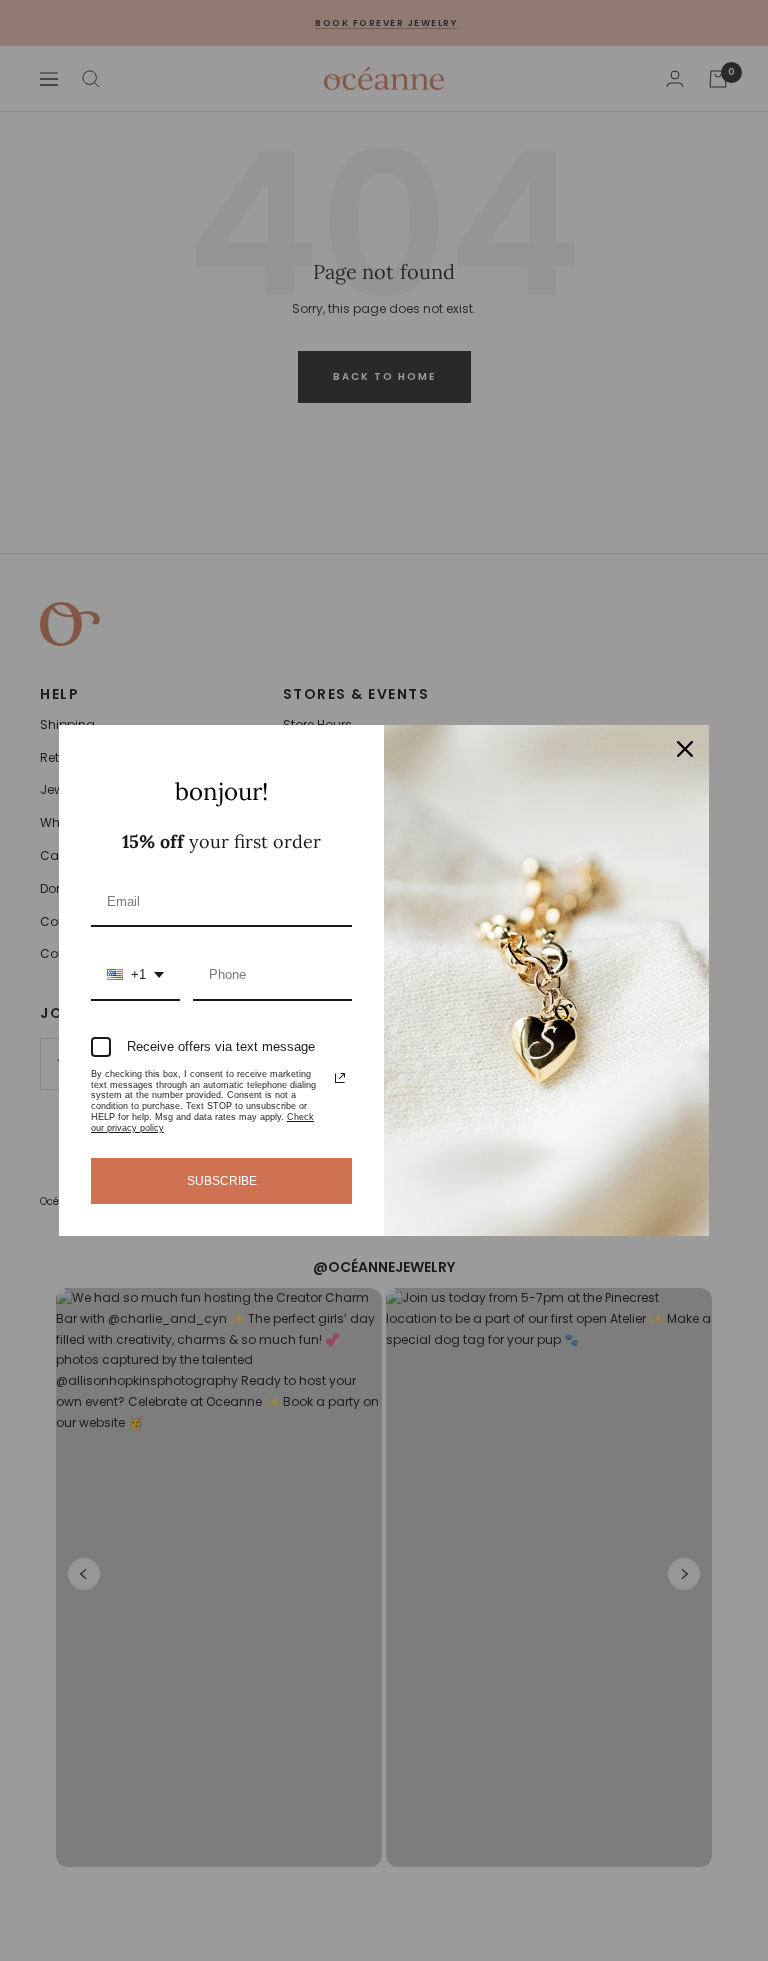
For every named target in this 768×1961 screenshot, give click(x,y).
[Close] (685, 749)
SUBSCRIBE (222, 1181)
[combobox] (135, 976)
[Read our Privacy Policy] (340, 1078)
